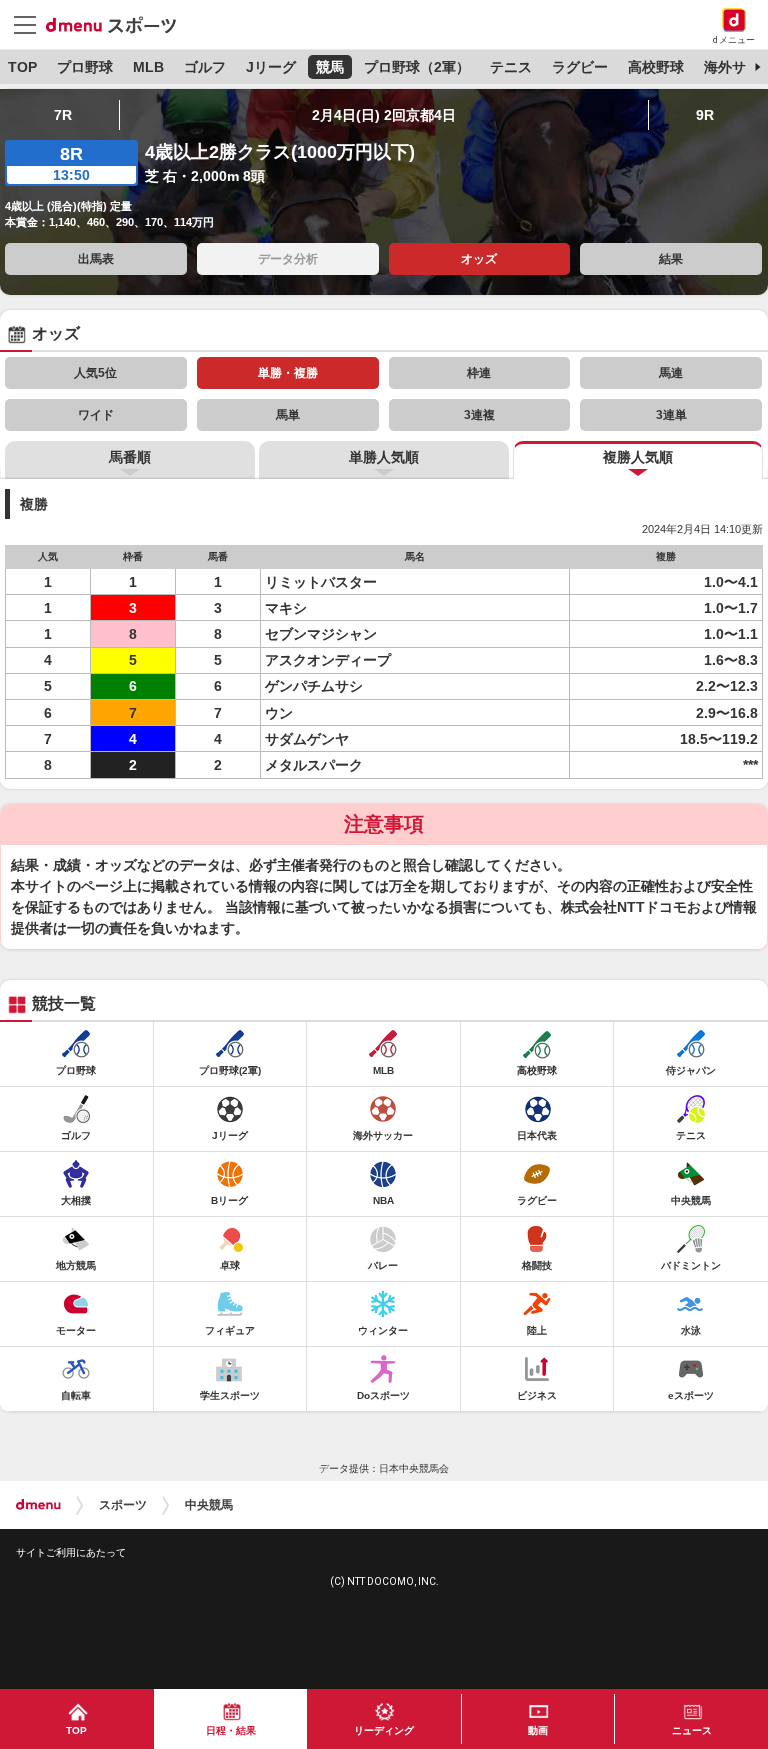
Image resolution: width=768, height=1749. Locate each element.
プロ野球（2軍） (417, 67)
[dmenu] (38, 1505)
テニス (511, 67)
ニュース (692, 1730)
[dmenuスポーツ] (118, 24)
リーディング (384, 1730)
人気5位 (95, 373)
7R (63, 115)
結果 (671, 259)
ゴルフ (205, 67)
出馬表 (96, 259)
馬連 (671, 373)
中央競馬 (209, 1505)
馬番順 (130, 457)
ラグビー (580, 67)
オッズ (479, 259)
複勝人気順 (638, 457)
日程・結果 (231, 1730)
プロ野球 (85, 67)
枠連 (479, 373)
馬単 (288, 415)
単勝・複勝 (288, 373)
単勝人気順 (384, 457)
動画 (538, 1730)
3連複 (479, 415)
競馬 (330, 67)
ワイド (96, 415)
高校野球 (656, 67)
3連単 (671, 415)
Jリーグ (271, 67)
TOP (22, 67)
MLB (148, 67)
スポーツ (123, 1505)
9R (705, 115)
